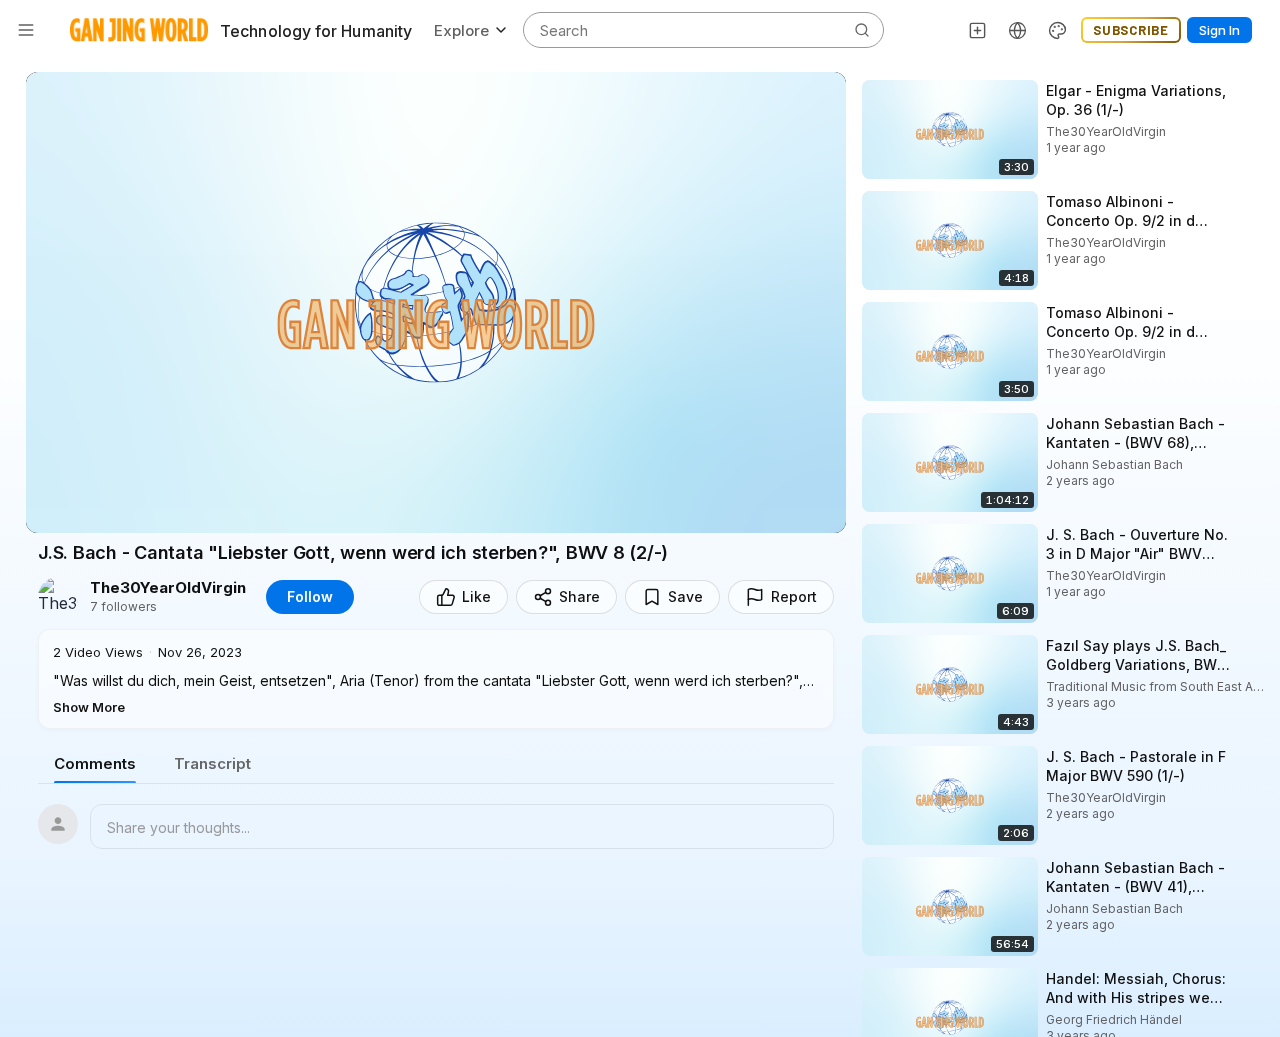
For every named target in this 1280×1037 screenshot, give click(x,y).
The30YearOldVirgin (168, 588)
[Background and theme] (1058, 30)
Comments (95, 763)
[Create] (978, 30)
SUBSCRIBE (1131, 30)
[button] (436, 679)
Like (476, 596)
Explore (461, 30)
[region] (436, 302)
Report (794, 596)
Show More (89, 707)
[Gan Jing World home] (139, 30)
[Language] (1018, 30)
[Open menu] (26, 30)
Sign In (1219, 30)
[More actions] (1250, 90)
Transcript (212, 763)
